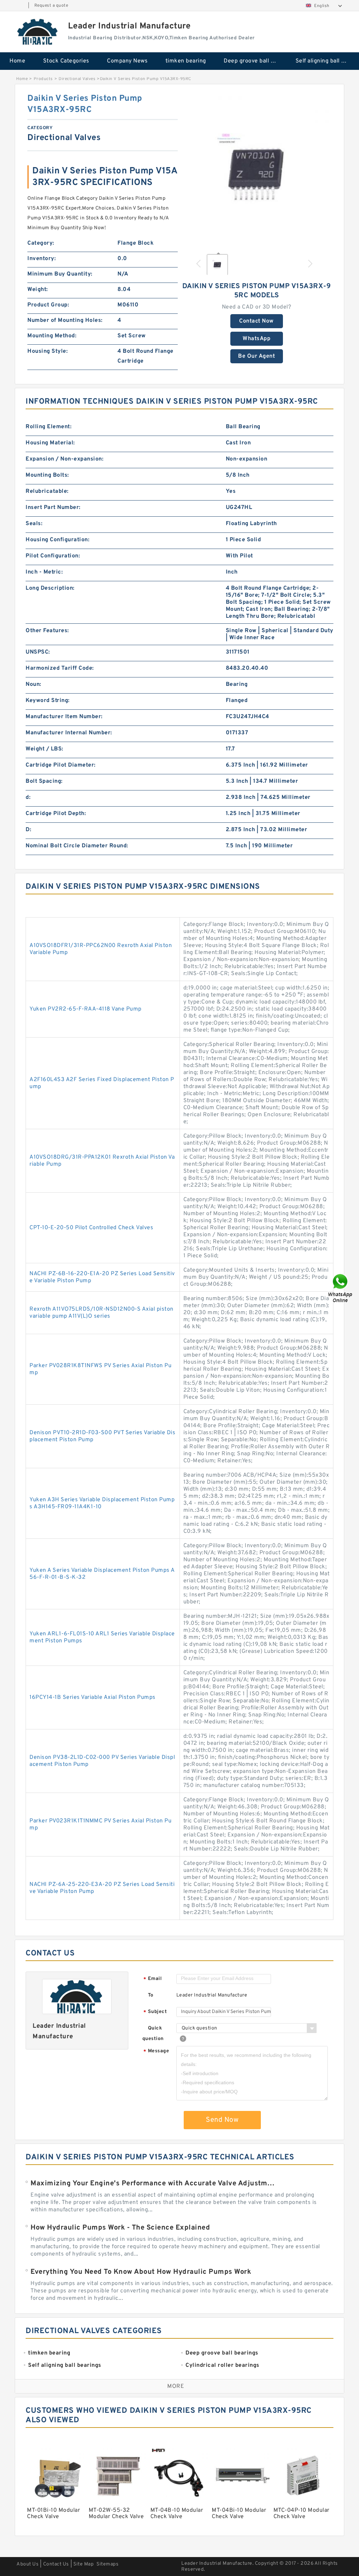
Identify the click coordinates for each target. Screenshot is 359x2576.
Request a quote (51, 6)
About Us (28, 2564)
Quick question (153, 2034)
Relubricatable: (47, 491)
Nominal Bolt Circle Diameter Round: (77, 846)
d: (28, 797)
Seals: (34, 524)
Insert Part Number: (53, 508)
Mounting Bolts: (47, 475)
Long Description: (50, 588)
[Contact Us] (341, 1288)
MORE (176, 2386)
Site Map (83, 2564)
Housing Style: (48, 351)
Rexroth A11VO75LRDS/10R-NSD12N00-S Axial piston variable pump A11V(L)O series (101, 1313)
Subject (155, 2012)
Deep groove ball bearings (255, 61)
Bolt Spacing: (44, 781)
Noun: (33, 684)
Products (43, 79)
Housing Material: (50, 443)
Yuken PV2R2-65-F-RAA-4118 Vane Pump (86, 1009)
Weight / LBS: (45, 749)
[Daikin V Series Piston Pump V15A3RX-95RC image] (256, 168)
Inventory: (42, 259)
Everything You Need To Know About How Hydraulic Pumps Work (141, 2272)
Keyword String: (48, 701)
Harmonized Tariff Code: (60, 668)
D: (28, 830)
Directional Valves (77, 79)
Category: (41, 243)
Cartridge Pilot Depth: (56, 814)
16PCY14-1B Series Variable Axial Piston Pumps (93, 1697)
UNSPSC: (38, 652)
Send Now (222, 2120)
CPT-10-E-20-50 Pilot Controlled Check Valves (91, 1228)
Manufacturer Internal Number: (69, 733)
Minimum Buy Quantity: (60, 274)
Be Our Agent (256, 356)
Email (153, 1979)
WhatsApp (256, 339)
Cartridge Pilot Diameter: (61, 765)
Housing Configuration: (57, 540)
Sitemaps (107, 2564)
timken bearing (186, 61)
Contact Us (56, 2564)
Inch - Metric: (44, 572)
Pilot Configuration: (53, 556)
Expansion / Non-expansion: (65, 459)
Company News (127, 61)
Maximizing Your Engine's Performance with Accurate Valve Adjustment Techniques (154, 2184)
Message (156, 2051)
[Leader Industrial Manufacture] (38, 32)
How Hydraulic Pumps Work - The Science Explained (120, 2228)
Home (17, 61)
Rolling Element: (49, 427)
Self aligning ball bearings (327, 61)
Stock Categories (66, 61)
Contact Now (256, 321)
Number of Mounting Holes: (65, 320)
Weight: (38, 290)
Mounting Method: (52, 336)
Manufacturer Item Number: (64, 717)
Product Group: (48, 305)
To (151, 1995)
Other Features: (47, 631)
